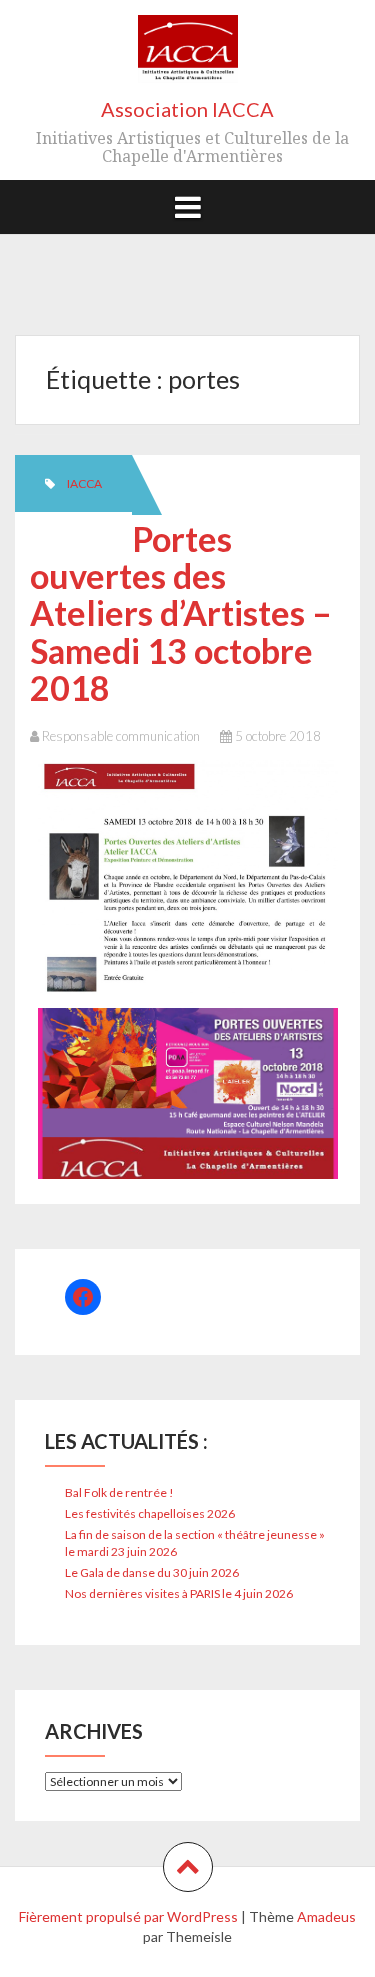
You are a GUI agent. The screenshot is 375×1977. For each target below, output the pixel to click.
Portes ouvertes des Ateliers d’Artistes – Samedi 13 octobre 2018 (181, 613)
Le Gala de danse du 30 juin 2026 (152, 1572)
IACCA (84, 483)
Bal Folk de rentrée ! (119, 1492)
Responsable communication (121, 736)
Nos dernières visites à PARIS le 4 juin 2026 (179, 1593)
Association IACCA (187, 109)
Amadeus (326, 1916)
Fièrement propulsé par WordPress (128, 1916)
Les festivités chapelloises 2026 (150, 1513)
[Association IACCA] (188, 55)
